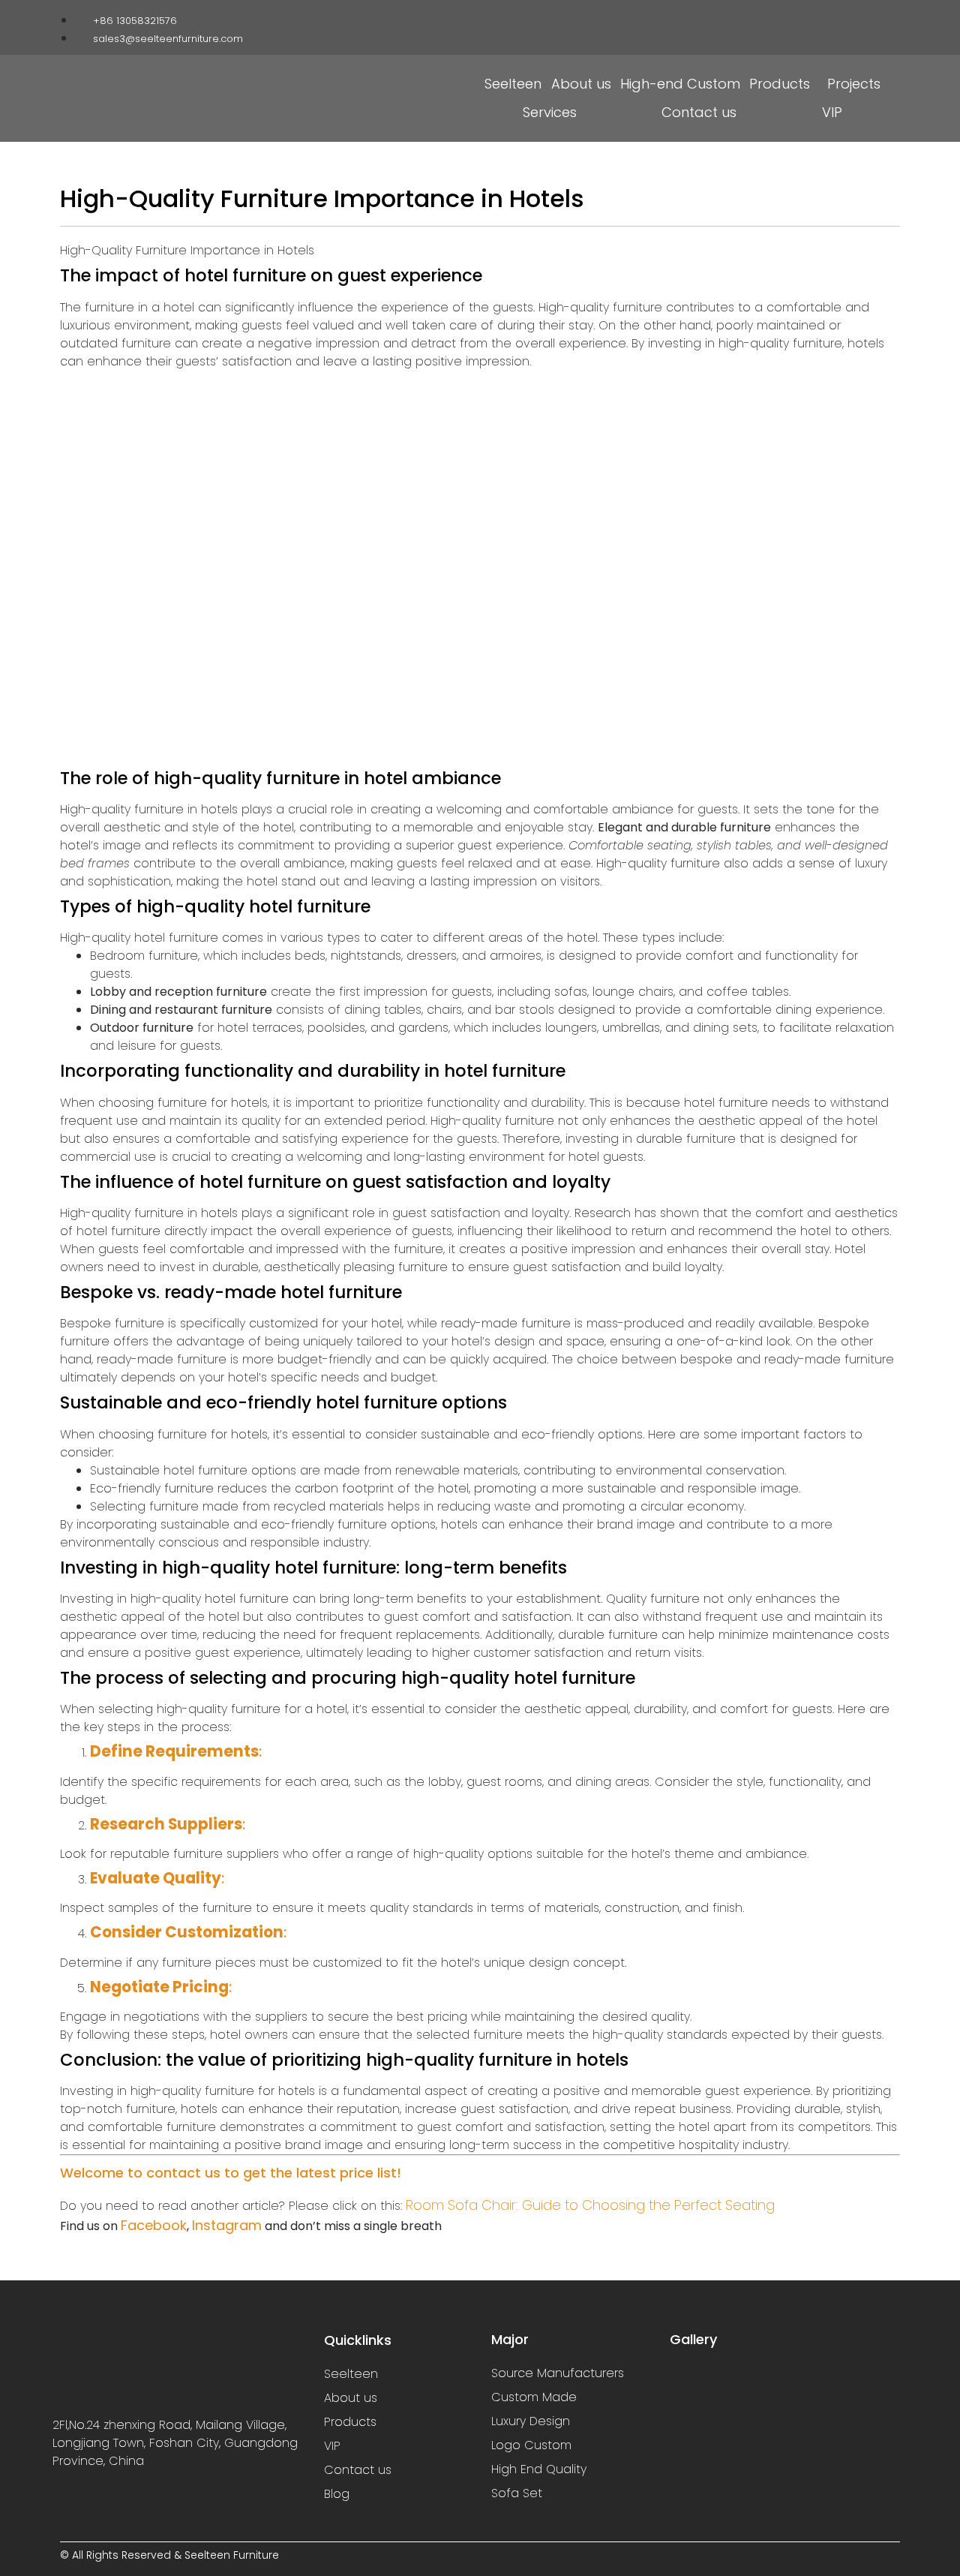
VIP (832, 112)
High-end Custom (680, 84)
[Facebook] (797, 17)
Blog (337, 2494)
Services (550, 112)
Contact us (699, 112)
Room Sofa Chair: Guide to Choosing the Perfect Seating (590, 2205)
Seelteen (513, 84)
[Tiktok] (844, 17)
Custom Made (534, 2397)
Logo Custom (531, 2445)
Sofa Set (517, 2493)
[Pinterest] (867, 17)
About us (581, 84)
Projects (854, 84)
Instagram (227, 2225)
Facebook (154, 2225)
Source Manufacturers (558, 2373)
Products (780, 84)
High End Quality (539, 2469)
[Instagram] (820, 17)
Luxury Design (531, 2421)
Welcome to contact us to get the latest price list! (231, 2173)
